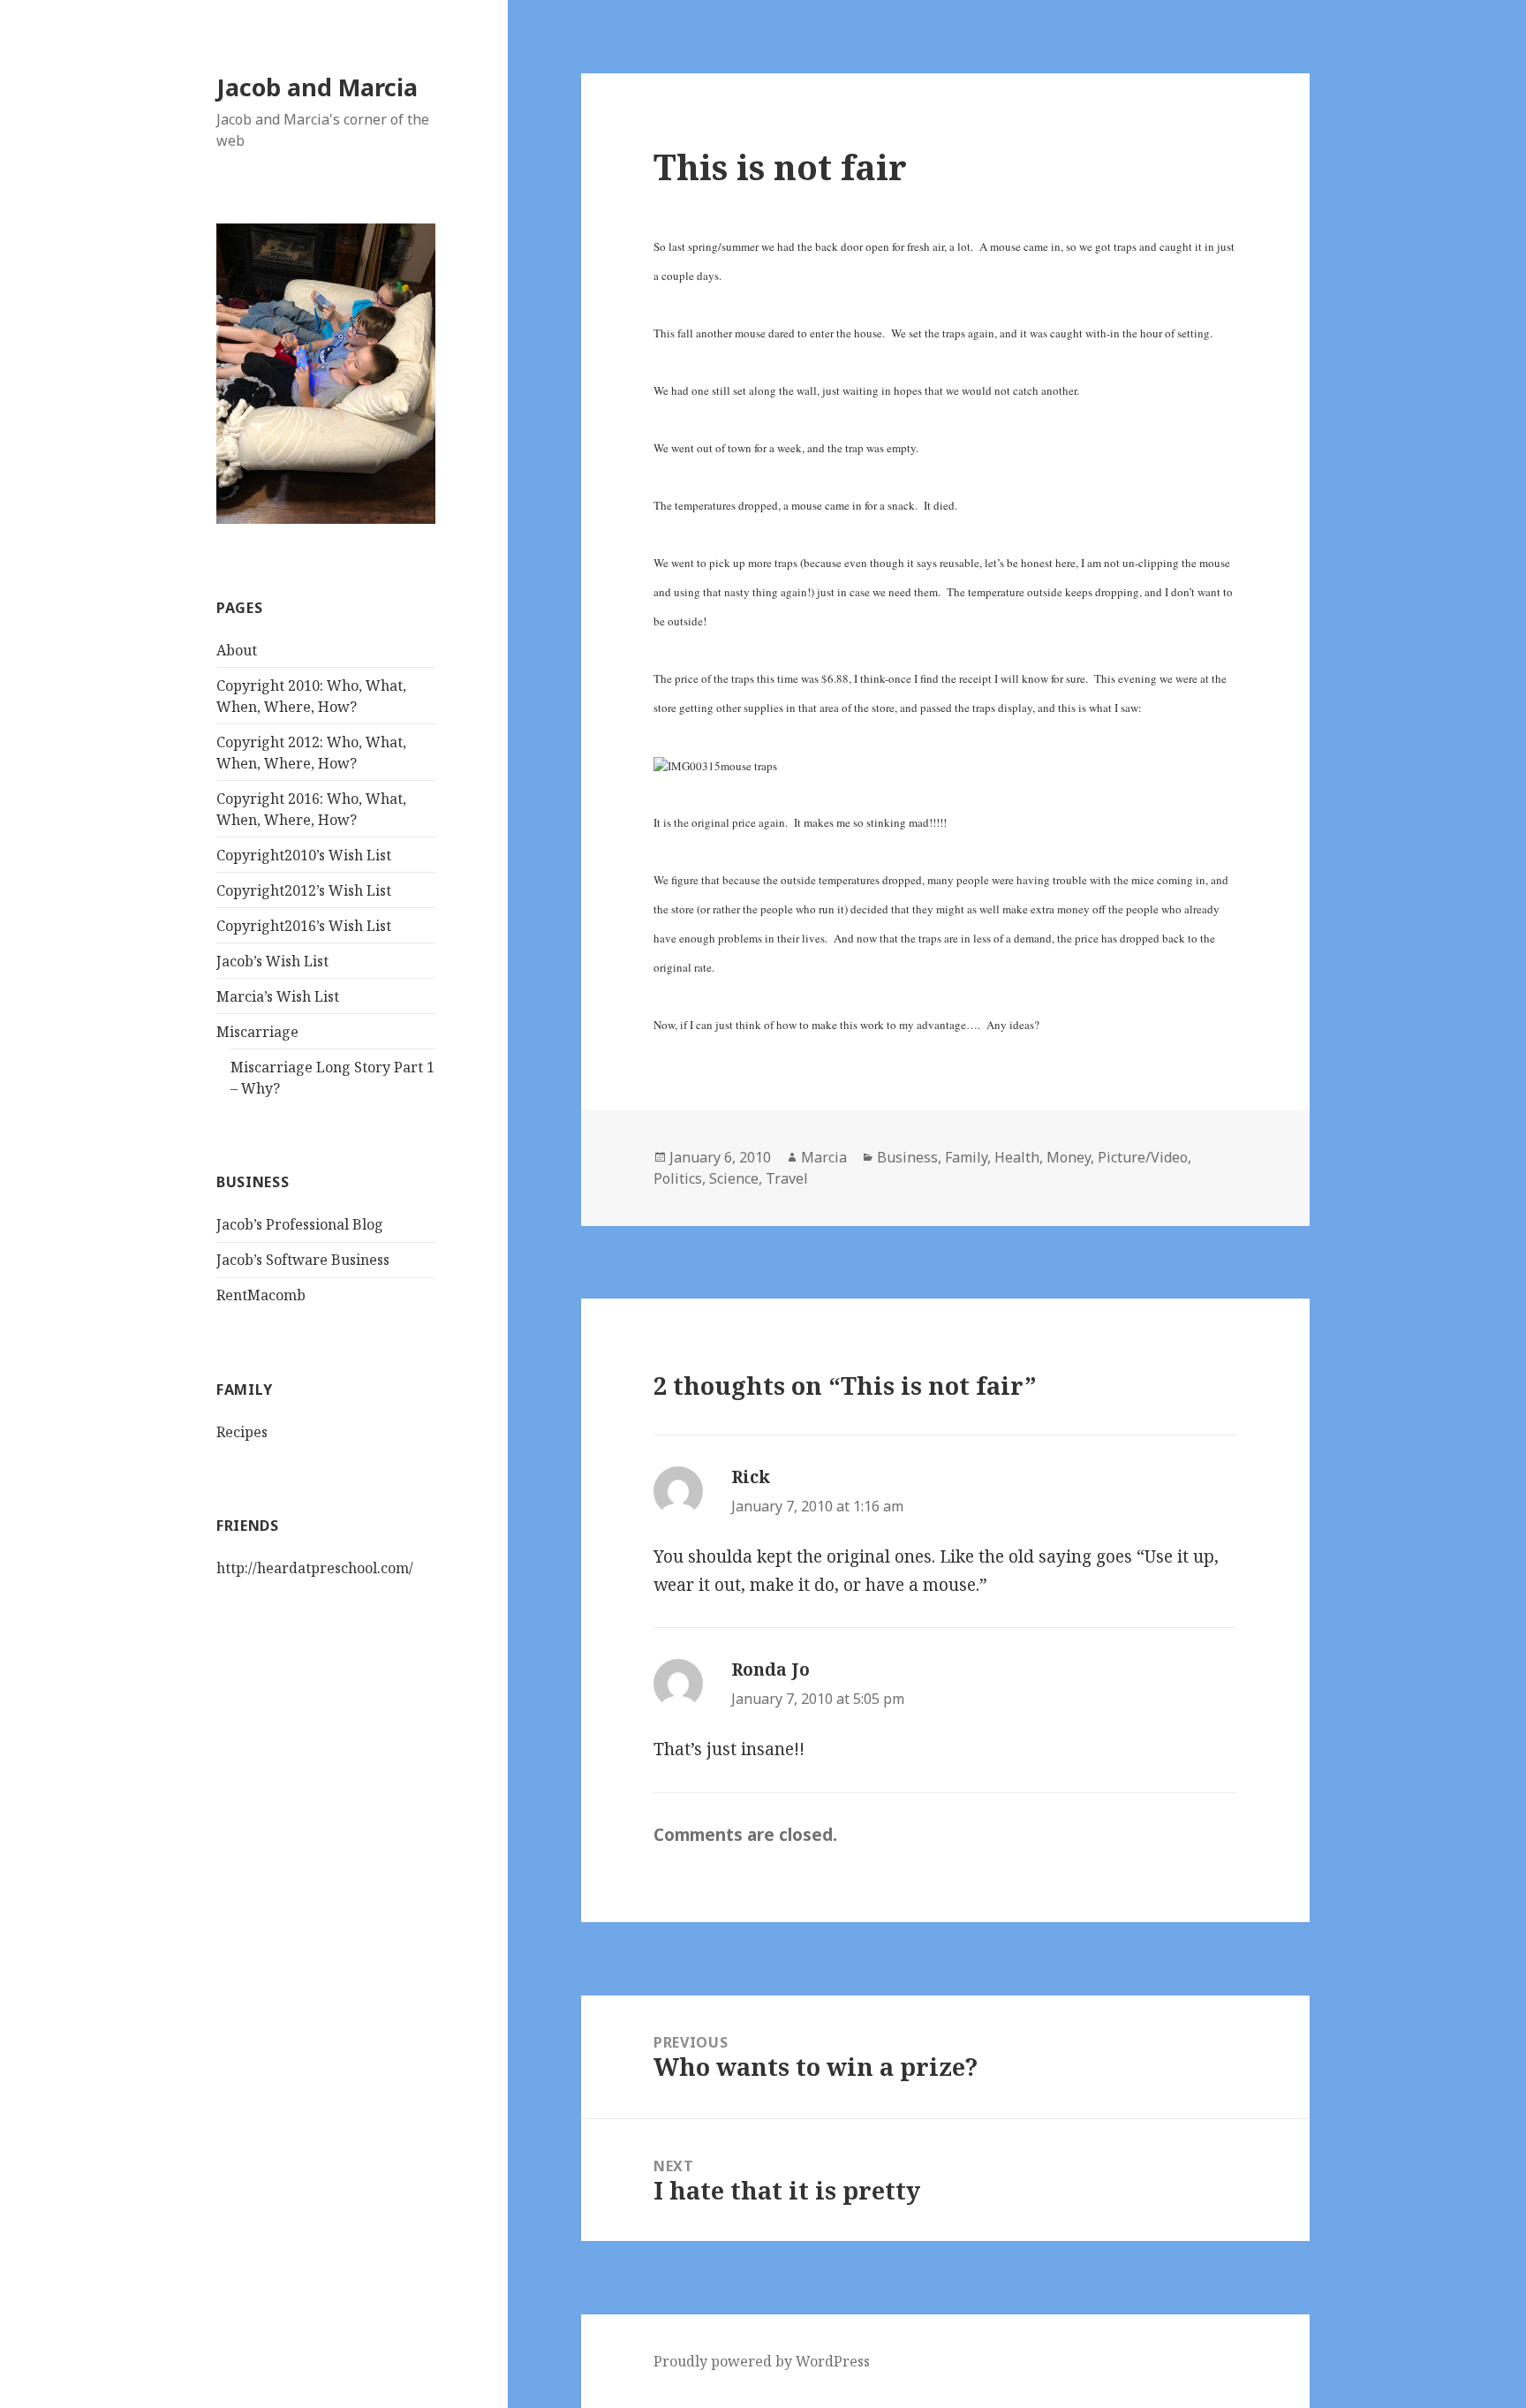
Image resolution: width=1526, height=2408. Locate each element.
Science (734, 1178)
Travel (787, 1178)
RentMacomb (261, 1295)
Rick (751, 1477)
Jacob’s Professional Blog (300, 1224)
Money (1069, 1157)
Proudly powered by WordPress (762, 2361)
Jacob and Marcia (317, 87)
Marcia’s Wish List (278, 996)
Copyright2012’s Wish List (304, 890)
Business (907, 1157)
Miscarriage (257, 1032)
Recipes (242, 1432)
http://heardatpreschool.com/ (315, 1568)
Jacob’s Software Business (303, 1260)
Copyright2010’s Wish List (304, 855)
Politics (678, 1178)
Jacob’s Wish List (272, 961)
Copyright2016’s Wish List (304, 926)
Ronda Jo (771, 1670)
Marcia (824, 1157)
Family (966, 1157)
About (237, 650)
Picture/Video (1143, 1157)
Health (1017, 1157)
